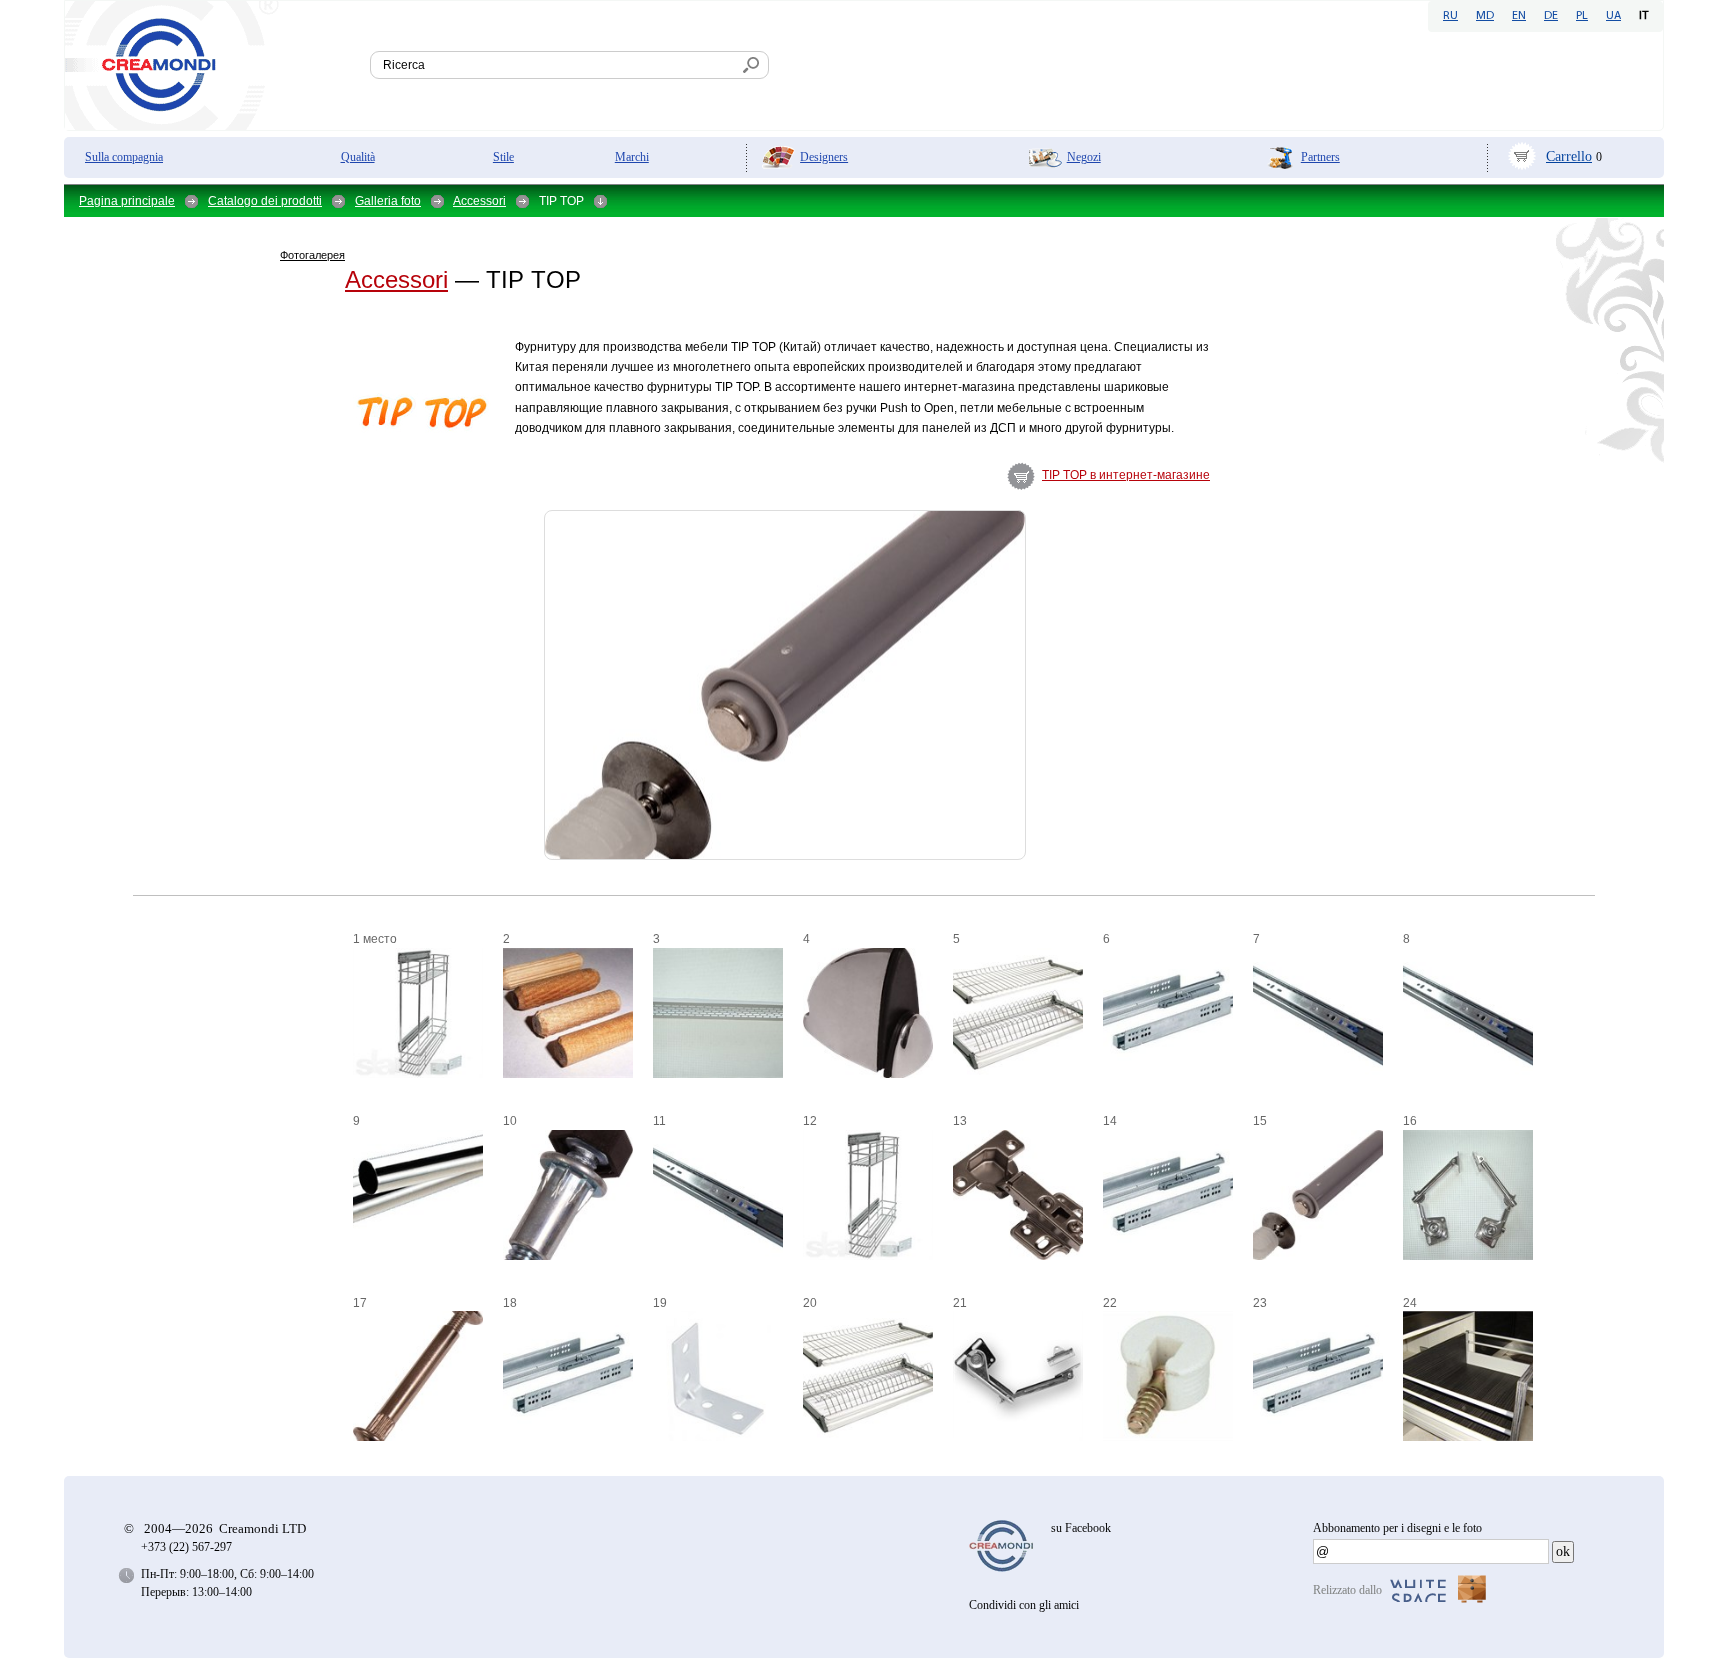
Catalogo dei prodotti (265, 201)
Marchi (632, 157)
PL (1582, 16)
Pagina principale (127, 201)
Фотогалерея (312, 255)
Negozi (1084, 157)
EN (1519, 16)
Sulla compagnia (124, 157)
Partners (1320, 157)
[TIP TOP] (298, 463)
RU (1450, 16)
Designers (824, 157)
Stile (503, 157)
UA (1613, 16)
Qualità (358, 157)
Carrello (1569, 156)
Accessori (479, 201)
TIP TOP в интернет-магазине (1126, 475)
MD (1485, 16)
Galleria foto (388, 201)
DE (1551, 16)
